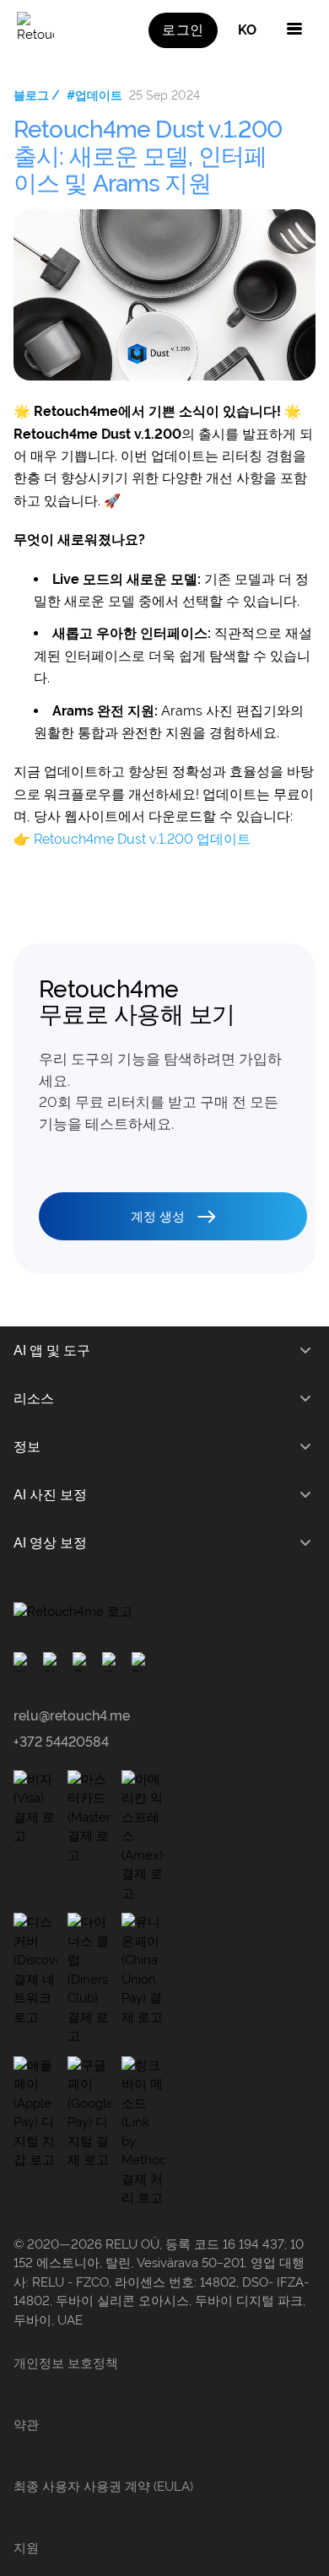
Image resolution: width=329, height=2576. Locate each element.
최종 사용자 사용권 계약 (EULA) (103, 2487)
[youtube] (82, 1662)
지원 (26, 2548)
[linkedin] (141, 1662)
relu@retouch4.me (72, 1716)
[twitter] (112, 1662)
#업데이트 (94, 95)
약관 (26, 2425)
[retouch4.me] (35, 30)
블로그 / (37, 95)
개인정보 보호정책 (66, 2363)
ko (247, 30)
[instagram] (53, 1662)
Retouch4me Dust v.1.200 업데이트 (142, 839)
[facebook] (23, 1662)
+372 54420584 (61, 1742)
